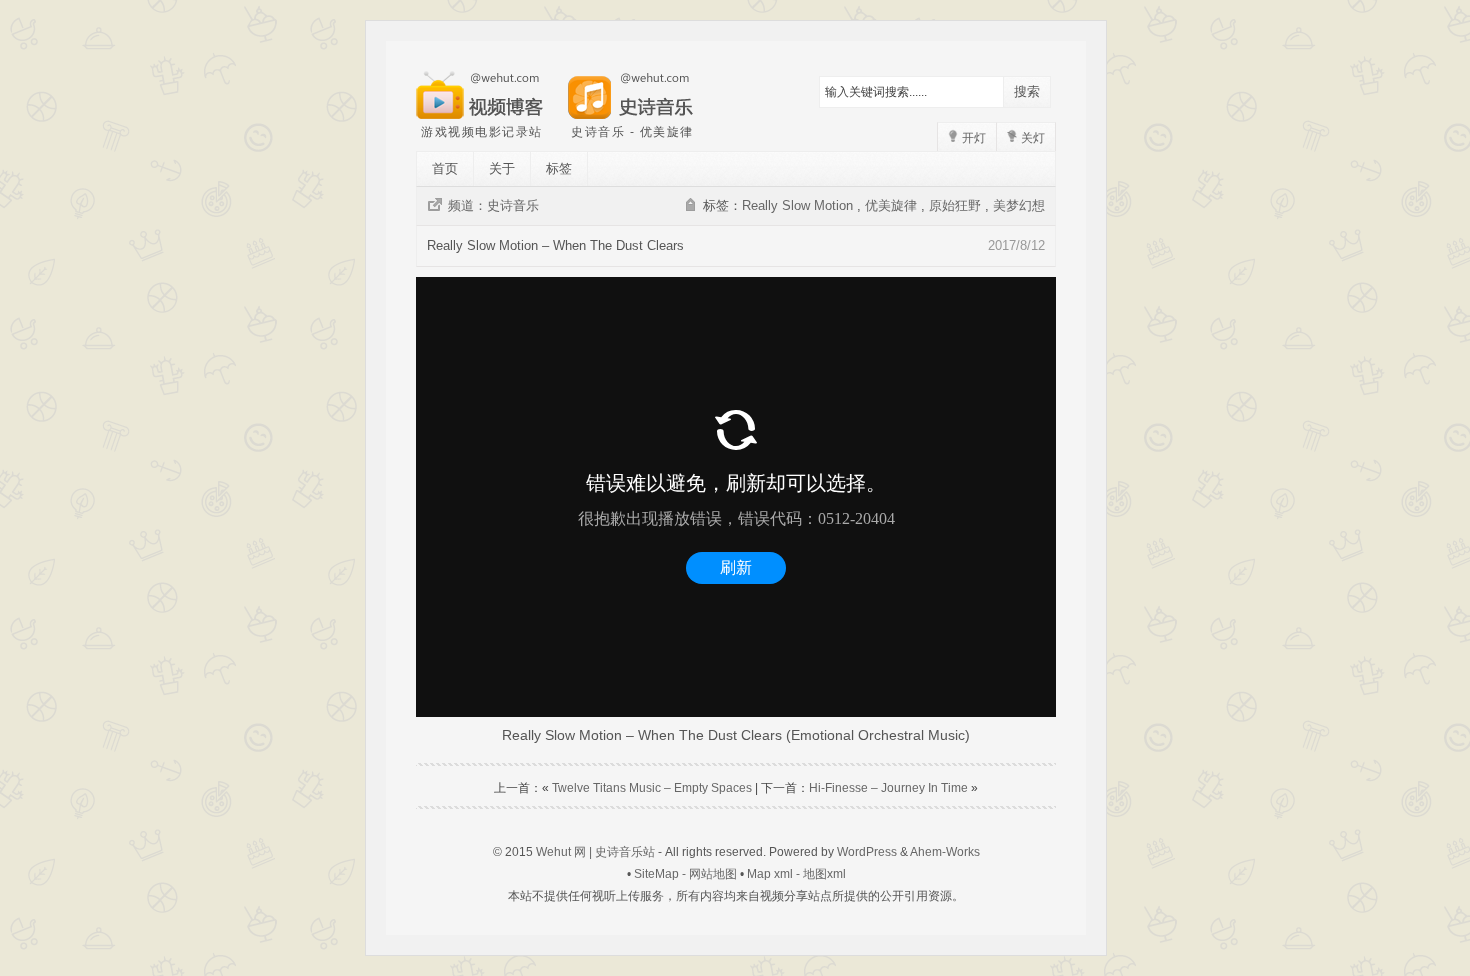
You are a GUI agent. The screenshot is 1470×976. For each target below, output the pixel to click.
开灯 (972, 138)
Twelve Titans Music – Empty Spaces (652, 788)
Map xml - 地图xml (796, 874)
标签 (559, 168)
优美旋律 (891, 205)
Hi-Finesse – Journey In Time (888, 788)
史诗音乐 (513, 205)
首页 (445, 168)
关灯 (1031, 138)
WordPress (867, 852)
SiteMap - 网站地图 (685, 874)
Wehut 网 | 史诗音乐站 (595, 852)
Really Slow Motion (797, 205)
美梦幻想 (1019, 205)
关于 (502, 168)
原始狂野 (955, 205)
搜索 (1027, 91)
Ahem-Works (945, 852)
